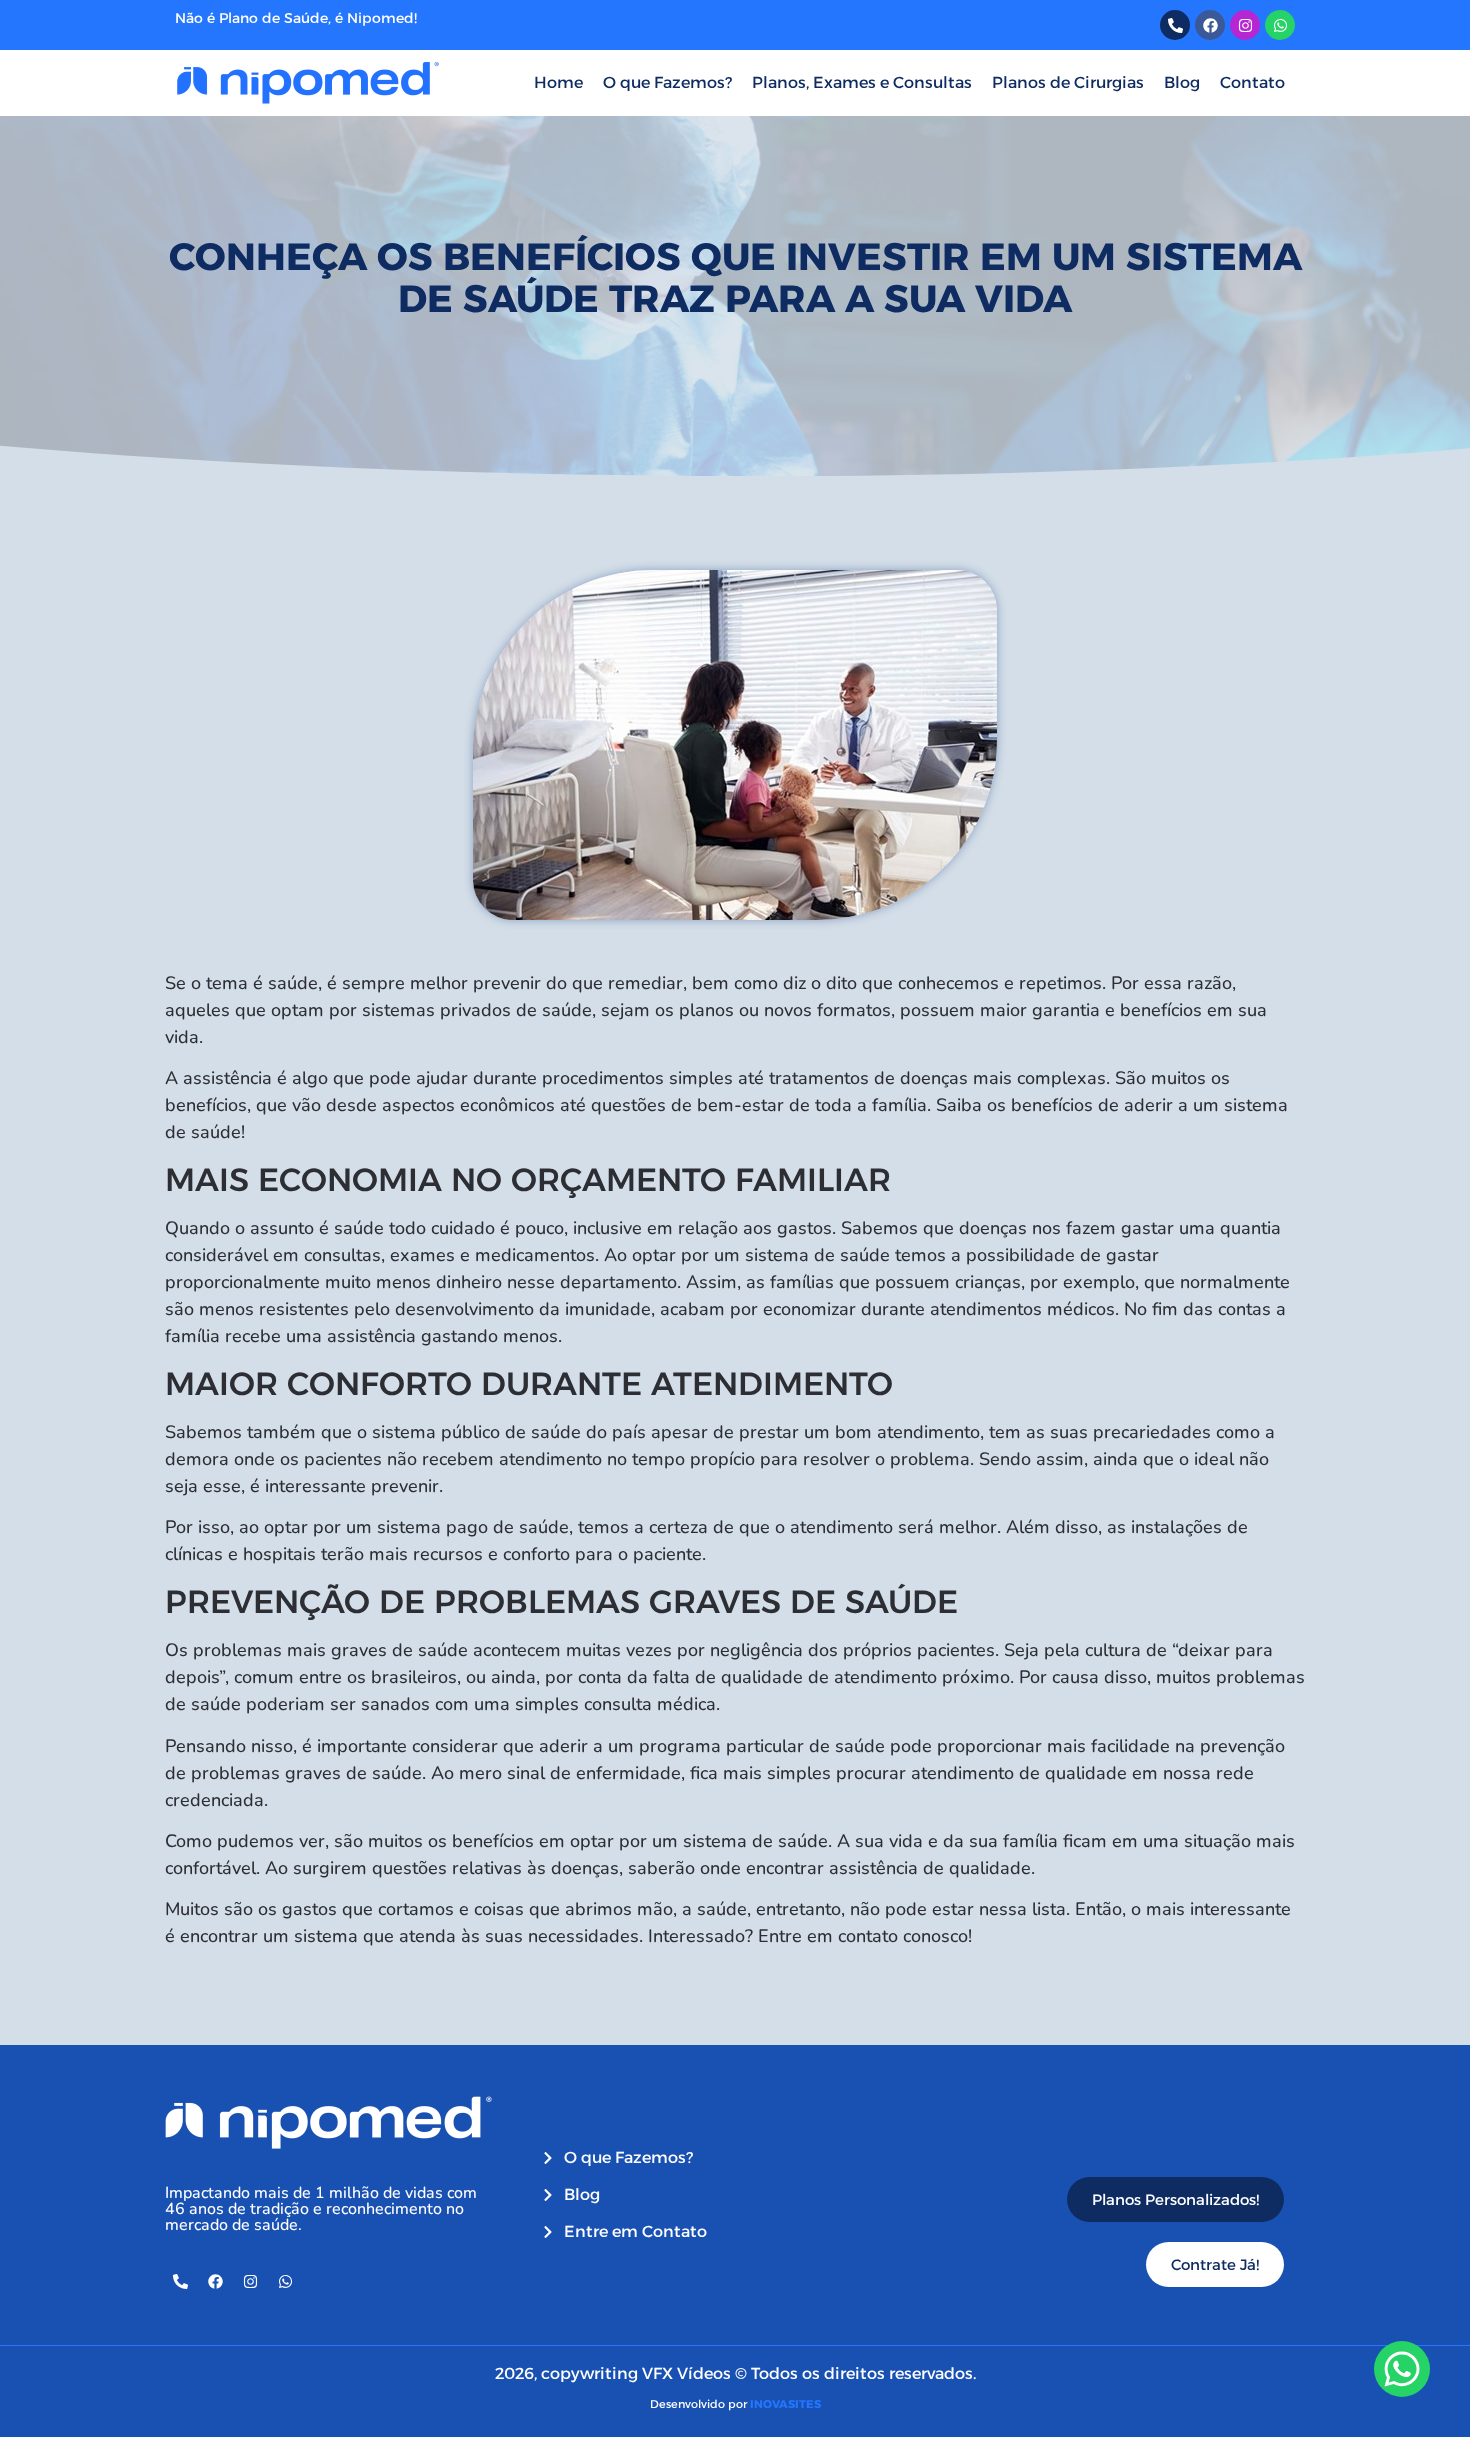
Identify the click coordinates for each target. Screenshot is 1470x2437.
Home (558, 82)
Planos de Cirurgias (1068, 82)
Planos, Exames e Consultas (862, 82)
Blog (1182, 82)
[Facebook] (215, 2282)
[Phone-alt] (180, 2282)
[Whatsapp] (285, 2282)
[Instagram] (250, 2282)
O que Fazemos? (667, 82)
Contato (1252, 82)
